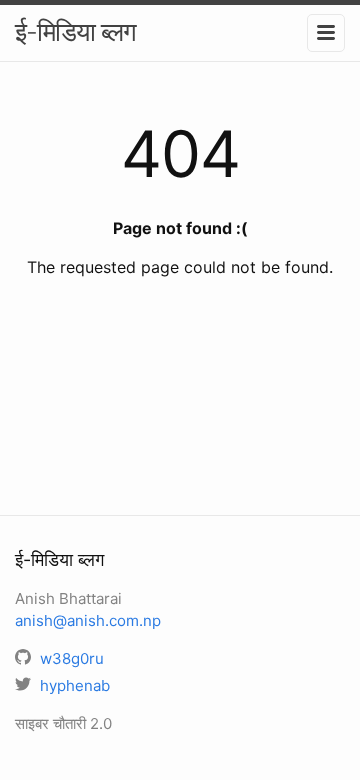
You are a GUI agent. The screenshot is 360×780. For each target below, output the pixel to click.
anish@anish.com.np (88, 620)
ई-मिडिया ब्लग (75, 31)
